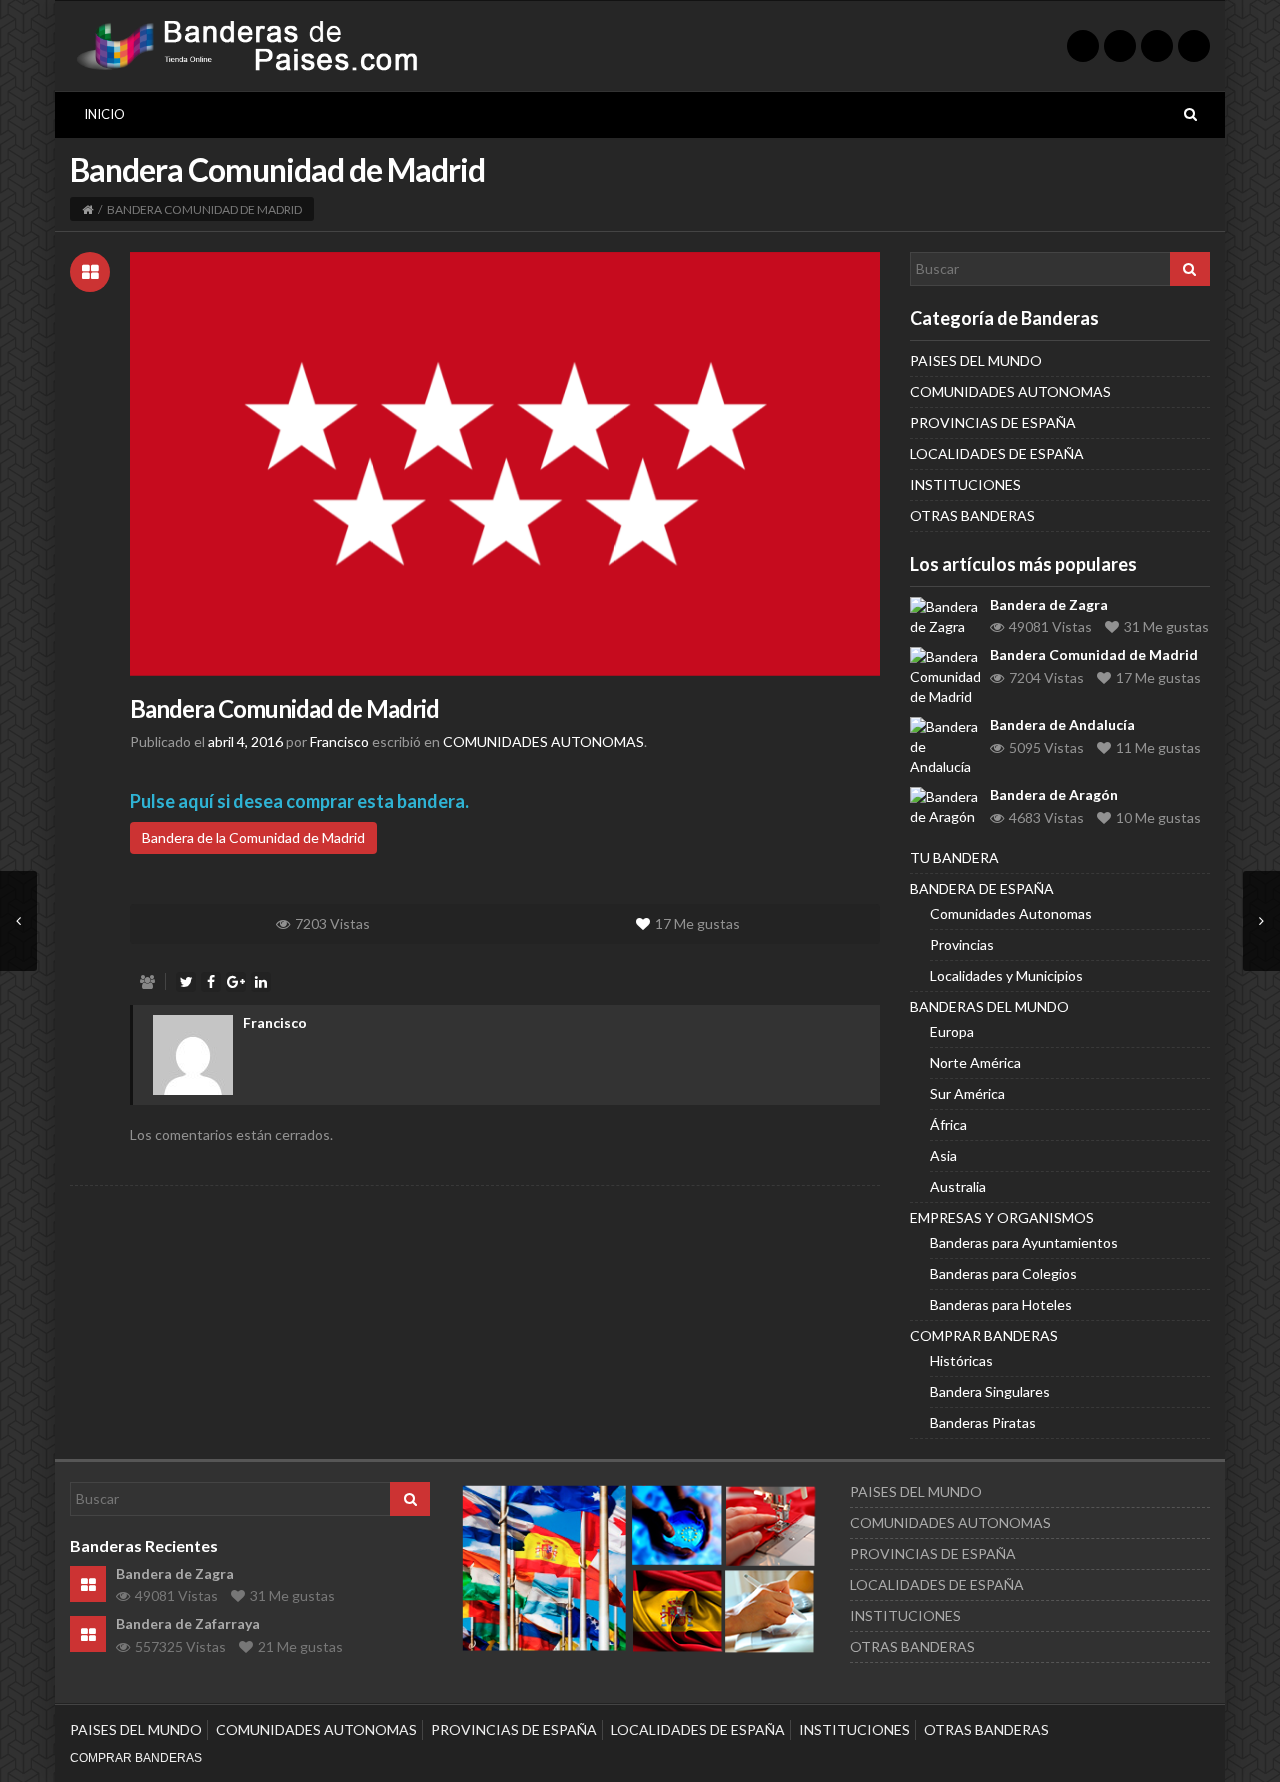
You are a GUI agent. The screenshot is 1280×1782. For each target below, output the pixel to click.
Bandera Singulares (990, 1391)
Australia (958, 1186)
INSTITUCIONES (965, 484)
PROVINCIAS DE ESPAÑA (993, 422)
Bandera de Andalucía (1062, 724)
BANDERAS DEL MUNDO (989, 1006)
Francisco (275, 1022)
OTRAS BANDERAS (972, 515)
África (948, 1124)
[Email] (1194, 46)
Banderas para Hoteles (1001, 1304)
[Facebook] (1120, 46)
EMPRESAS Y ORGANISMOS (1002, 1217)
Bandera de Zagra (1049, 604)
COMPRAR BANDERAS (984, 1335)
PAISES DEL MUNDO (976, 360)
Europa (952, 1031)
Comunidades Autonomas (1011, 913)
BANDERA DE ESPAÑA (982, 888)
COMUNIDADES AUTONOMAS (543, 741)
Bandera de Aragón (1054, 794)
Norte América (975, 1062)
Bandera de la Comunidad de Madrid (253, 837)
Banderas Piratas (983, 1422)
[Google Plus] (1157, 46)
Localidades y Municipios (1006, 975)
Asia (943, 1155)
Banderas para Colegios (1003, 1273)
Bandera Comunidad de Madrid (284, 708)
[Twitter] (1083, 46)
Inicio (104, 114)
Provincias (962, 944)
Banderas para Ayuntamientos (1024, 1242)
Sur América (967, 1093)
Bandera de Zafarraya (188, 1623)
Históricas (961, 1360)
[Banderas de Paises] (251, 44)
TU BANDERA (954, 857)
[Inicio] (87, 209)
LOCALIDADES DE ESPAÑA (997, 453)
